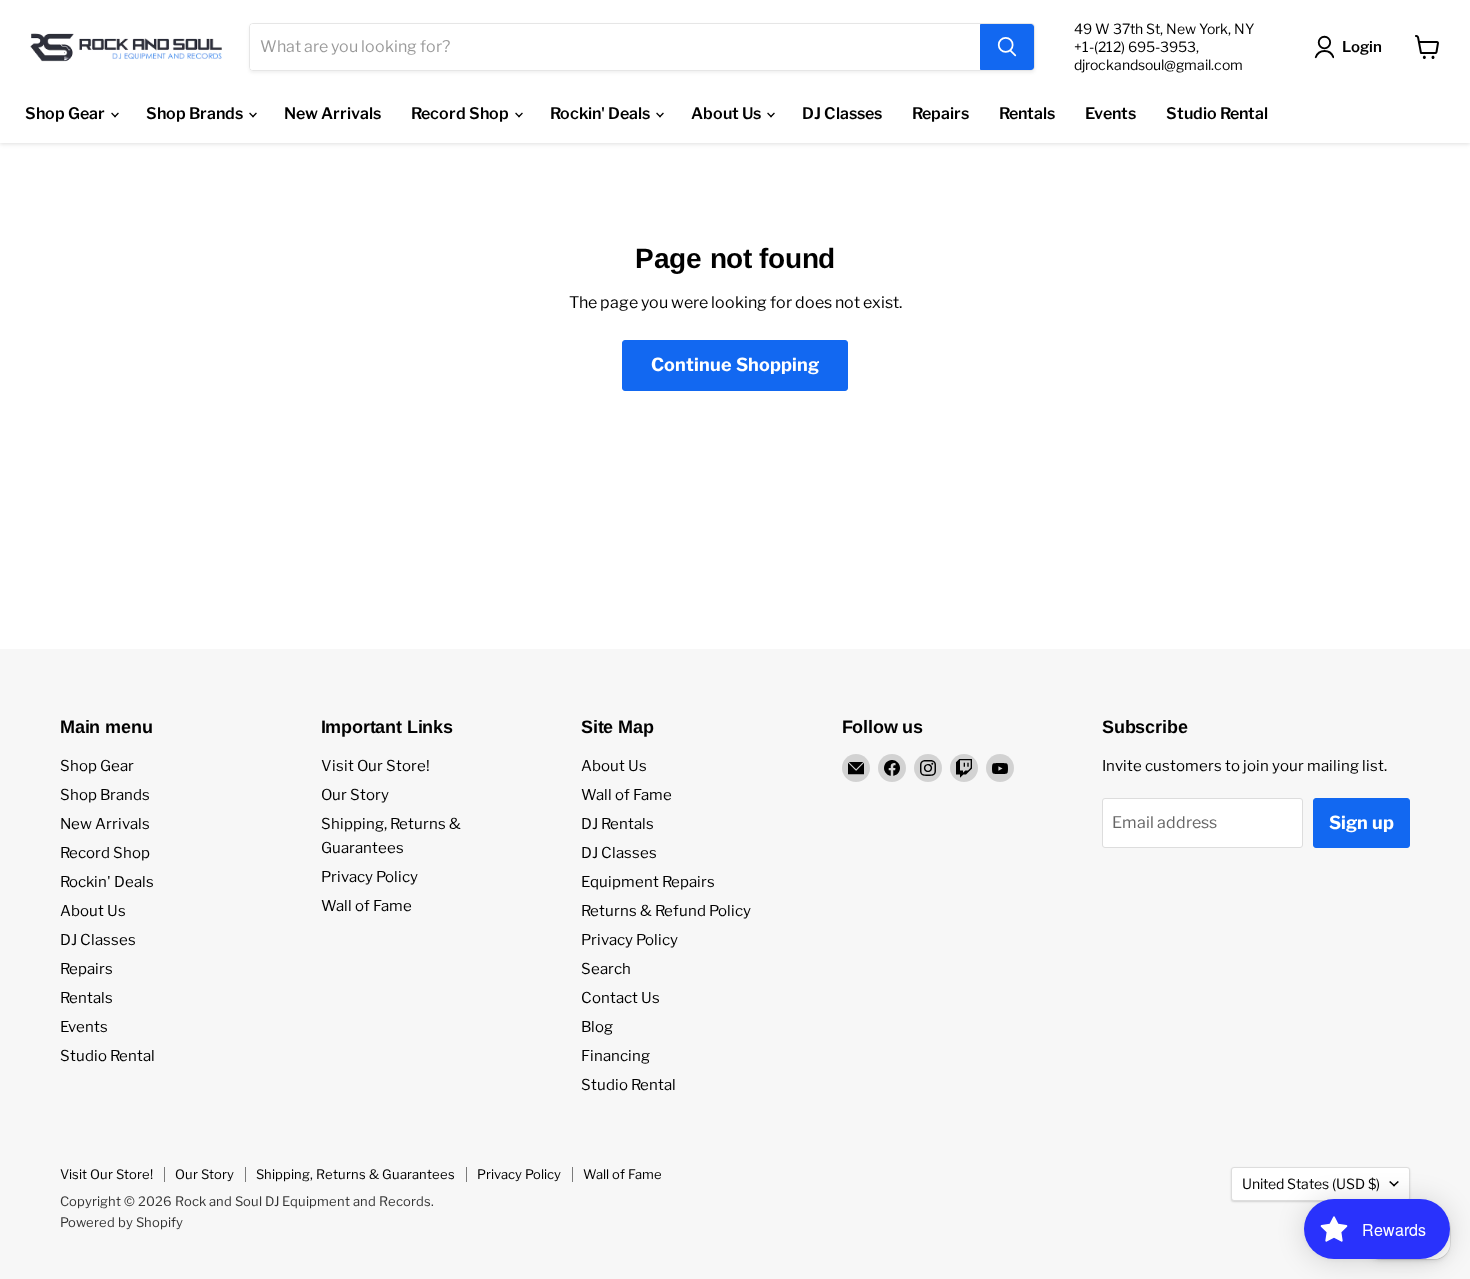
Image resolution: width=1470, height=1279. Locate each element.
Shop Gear (66, 113)
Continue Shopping (735, 364)
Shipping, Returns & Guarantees (355, 1174)
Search (606, 969)
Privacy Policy (369, 877)
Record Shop (461, 113)
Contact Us (620, 998)
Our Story (355, 795)
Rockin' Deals (601, 113)
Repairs (940, 113)
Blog (597, 1027)
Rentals (1027, 113)
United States (1311, 1183)
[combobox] (615, 47)
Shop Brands (196, 113)
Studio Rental (1217, 113)
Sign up (1361, 822)
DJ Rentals (617, 824)
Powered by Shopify (121, 1222)
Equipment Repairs (648, 882)
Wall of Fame (366, 906)
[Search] (1007, 47)
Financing (615, 1056)
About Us (727, 113)
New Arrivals (332, 113)
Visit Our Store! (375, 766)
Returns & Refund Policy (666, 911)
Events (1110, 113)
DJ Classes (842, 113)
